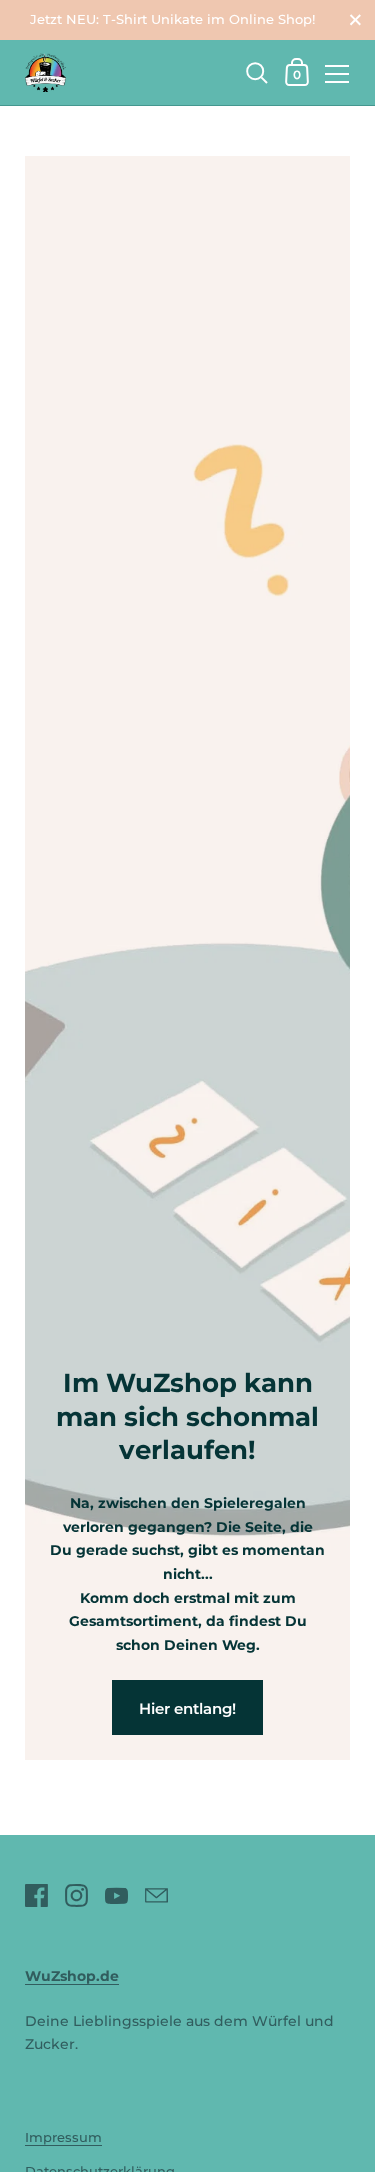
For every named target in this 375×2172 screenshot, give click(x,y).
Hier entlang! (187, 1708)
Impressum (63, 2137)
